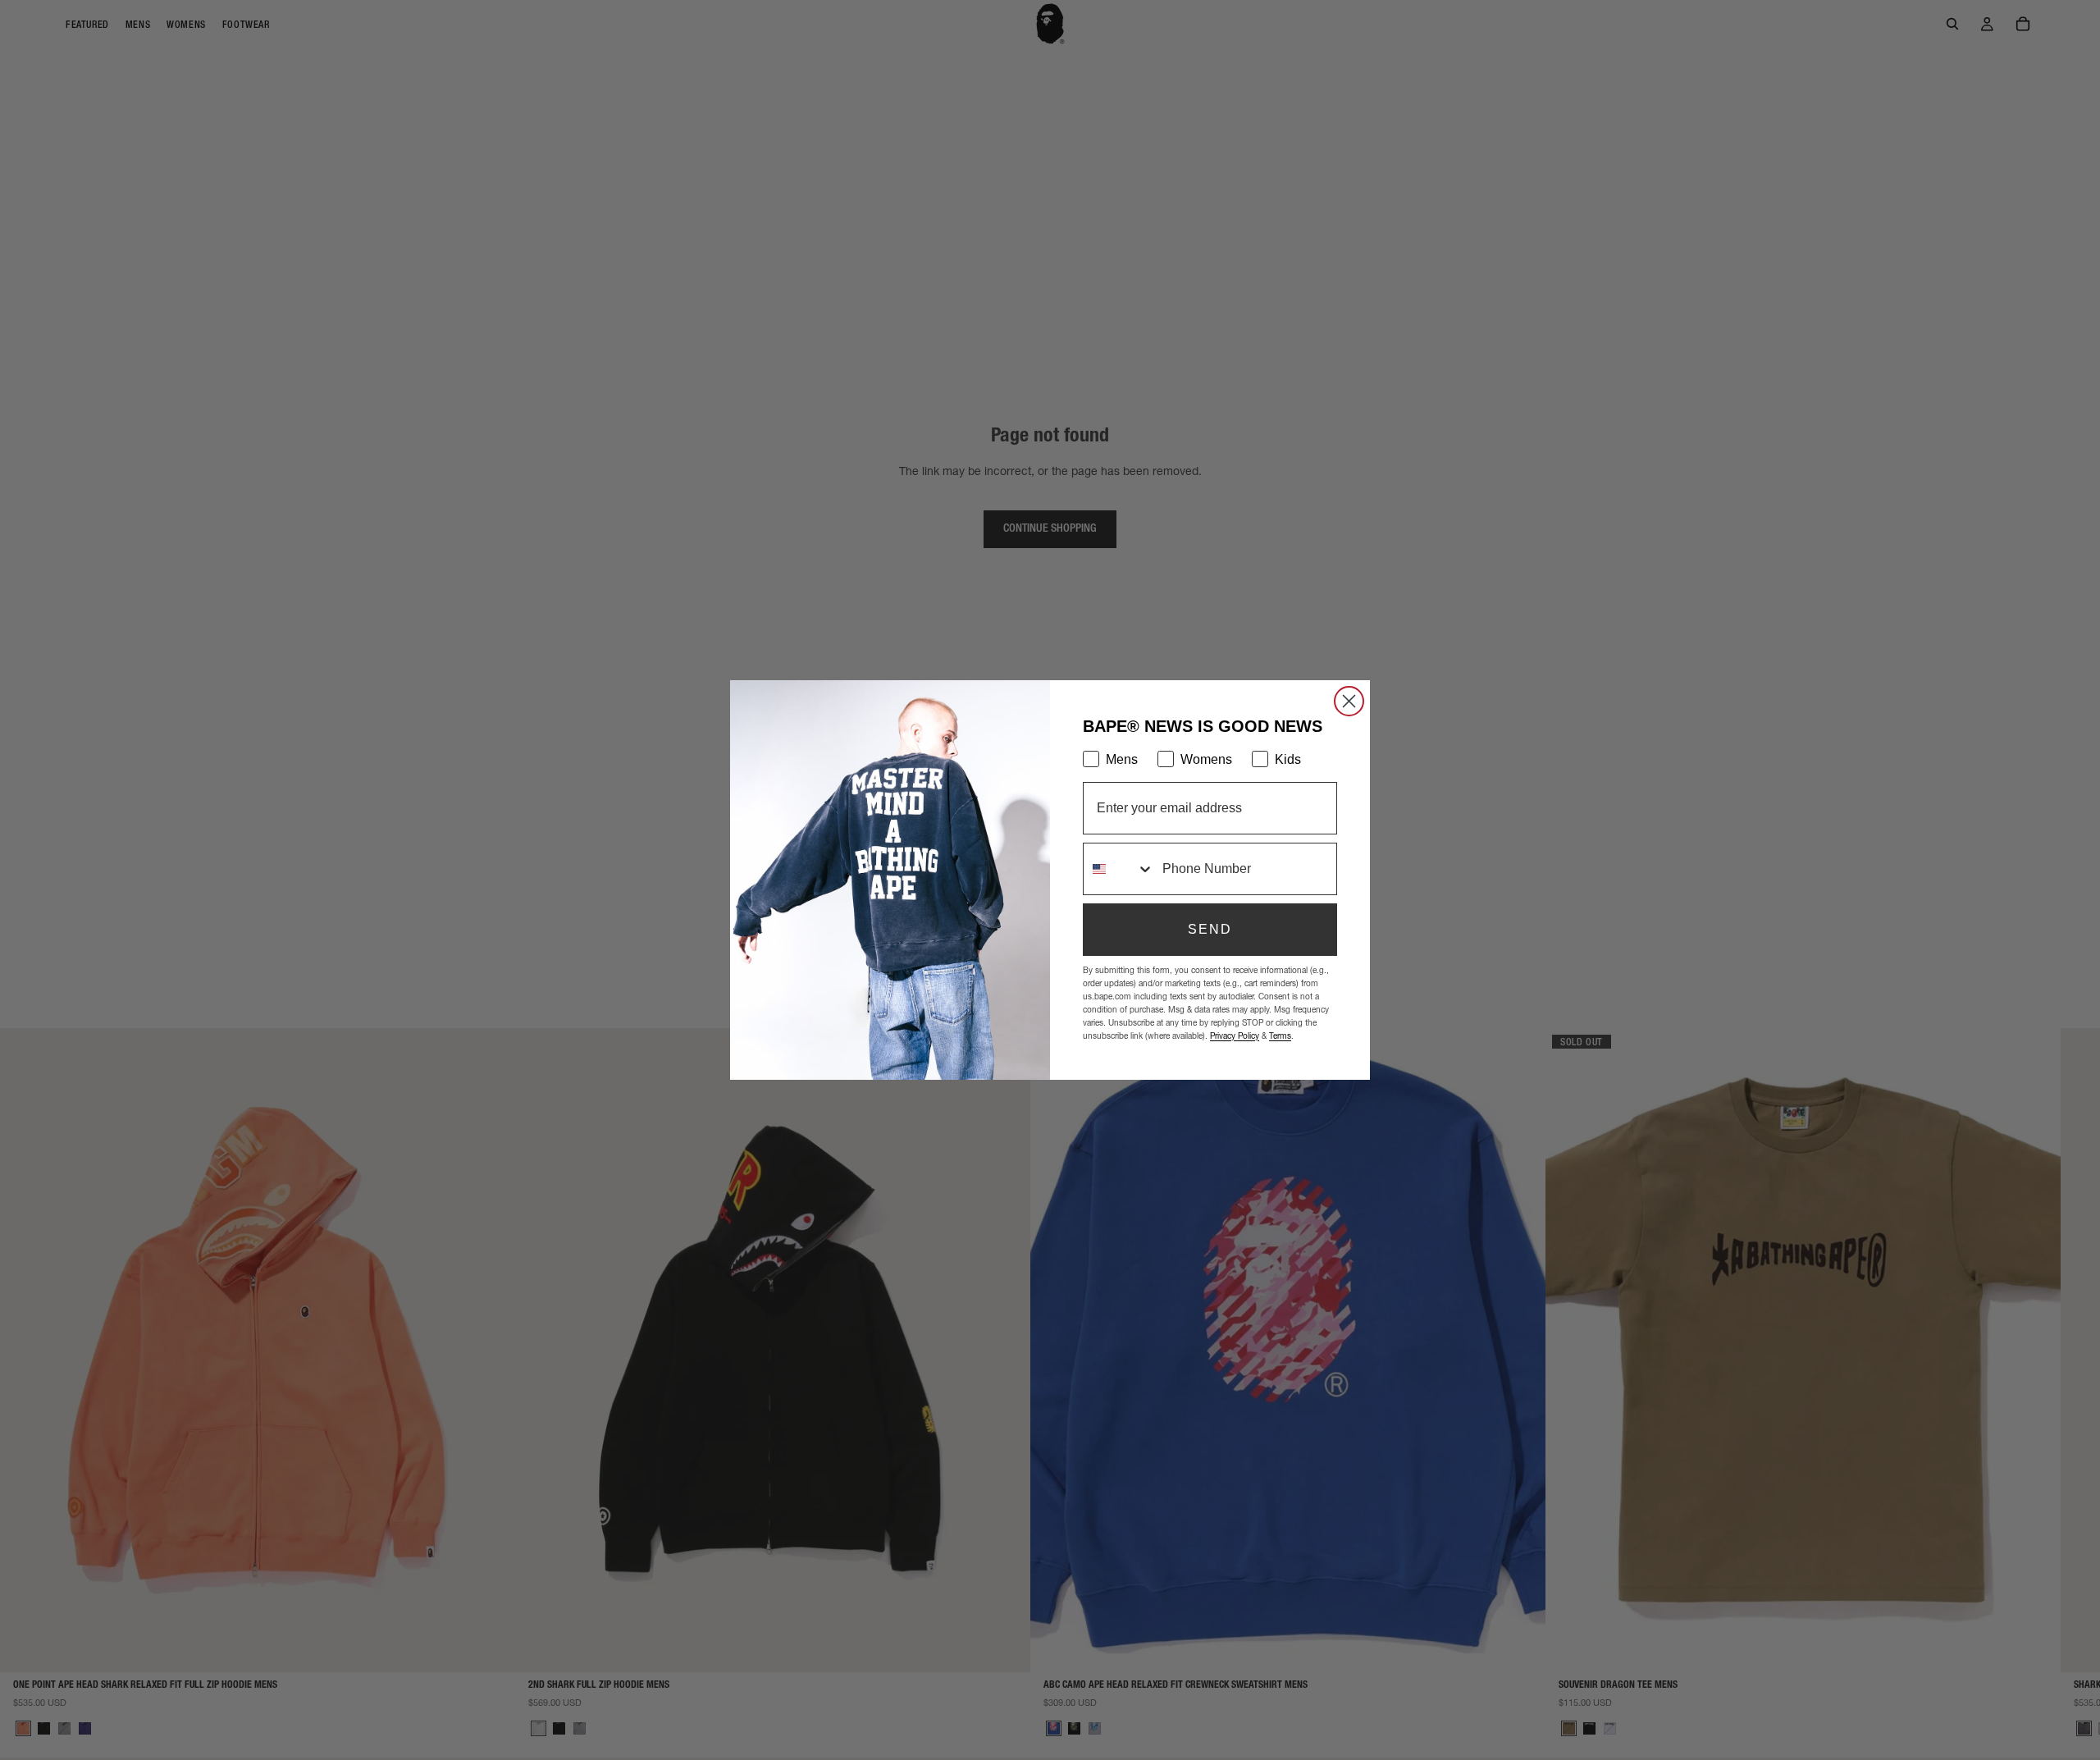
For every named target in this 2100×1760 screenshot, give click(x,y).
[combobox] (1119, 869)
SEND (1210, 929)
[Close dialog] (1349, 701)
